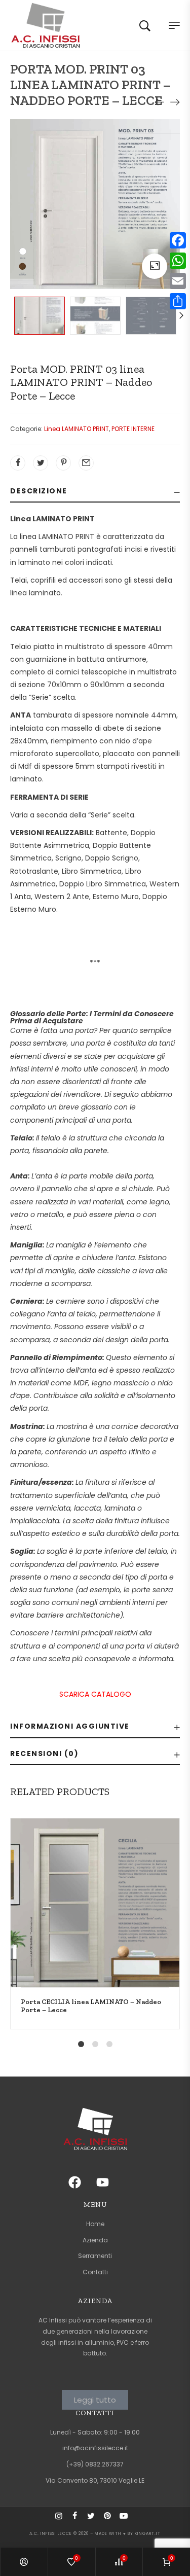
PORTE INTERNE (133, 429)
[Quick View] (179, 1892)
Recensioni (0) (44, 1754)
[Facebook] (178, 240)
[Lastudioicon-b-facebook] (79, 2520)
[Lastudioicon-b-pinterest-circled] (111, 2520)
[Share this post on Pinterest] (63, 463)
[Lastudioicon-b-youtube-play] (128, 2520)
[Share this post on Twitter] (41, 463)
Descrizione (39, 491)
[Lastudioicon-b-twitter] (95, 2520)
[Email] (178, 281)
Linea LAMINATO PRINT (77, 429)
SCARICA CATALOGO (95, 1694)
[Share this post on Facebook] (18, 463)
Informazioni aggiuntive (70, 1726)
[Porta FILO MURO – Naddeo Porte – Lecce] (175, 102)
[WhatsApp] (178, 261)
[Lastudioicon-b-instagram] (63, 2520)
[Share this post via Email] (86, 463)
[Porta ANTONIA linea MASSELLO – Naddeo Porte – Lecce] (160, 102)
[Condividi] (178, 301)
